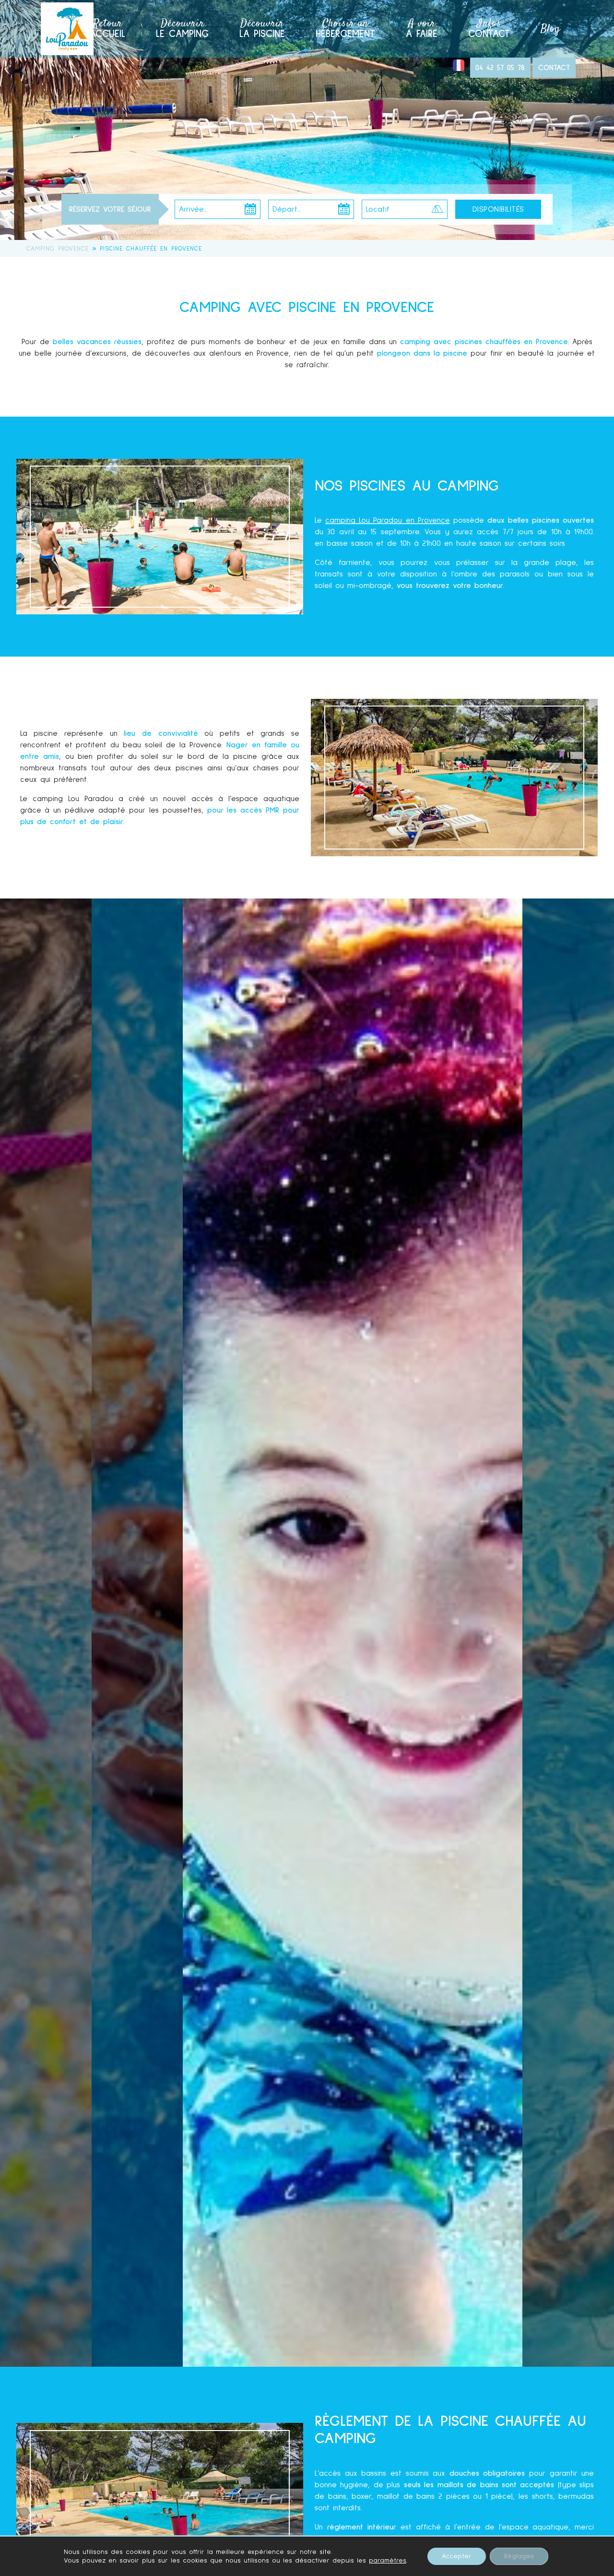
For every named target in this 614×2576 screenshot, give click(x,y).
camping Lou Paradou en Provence (388, 520)
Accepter (457, 2556)
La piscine (262, 27)
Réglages (519, 2556)
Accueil (107, 27)
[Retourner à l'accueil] (67, 29)
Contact (489, 27)
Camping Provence (58, 249)
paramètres (388, 2561)
